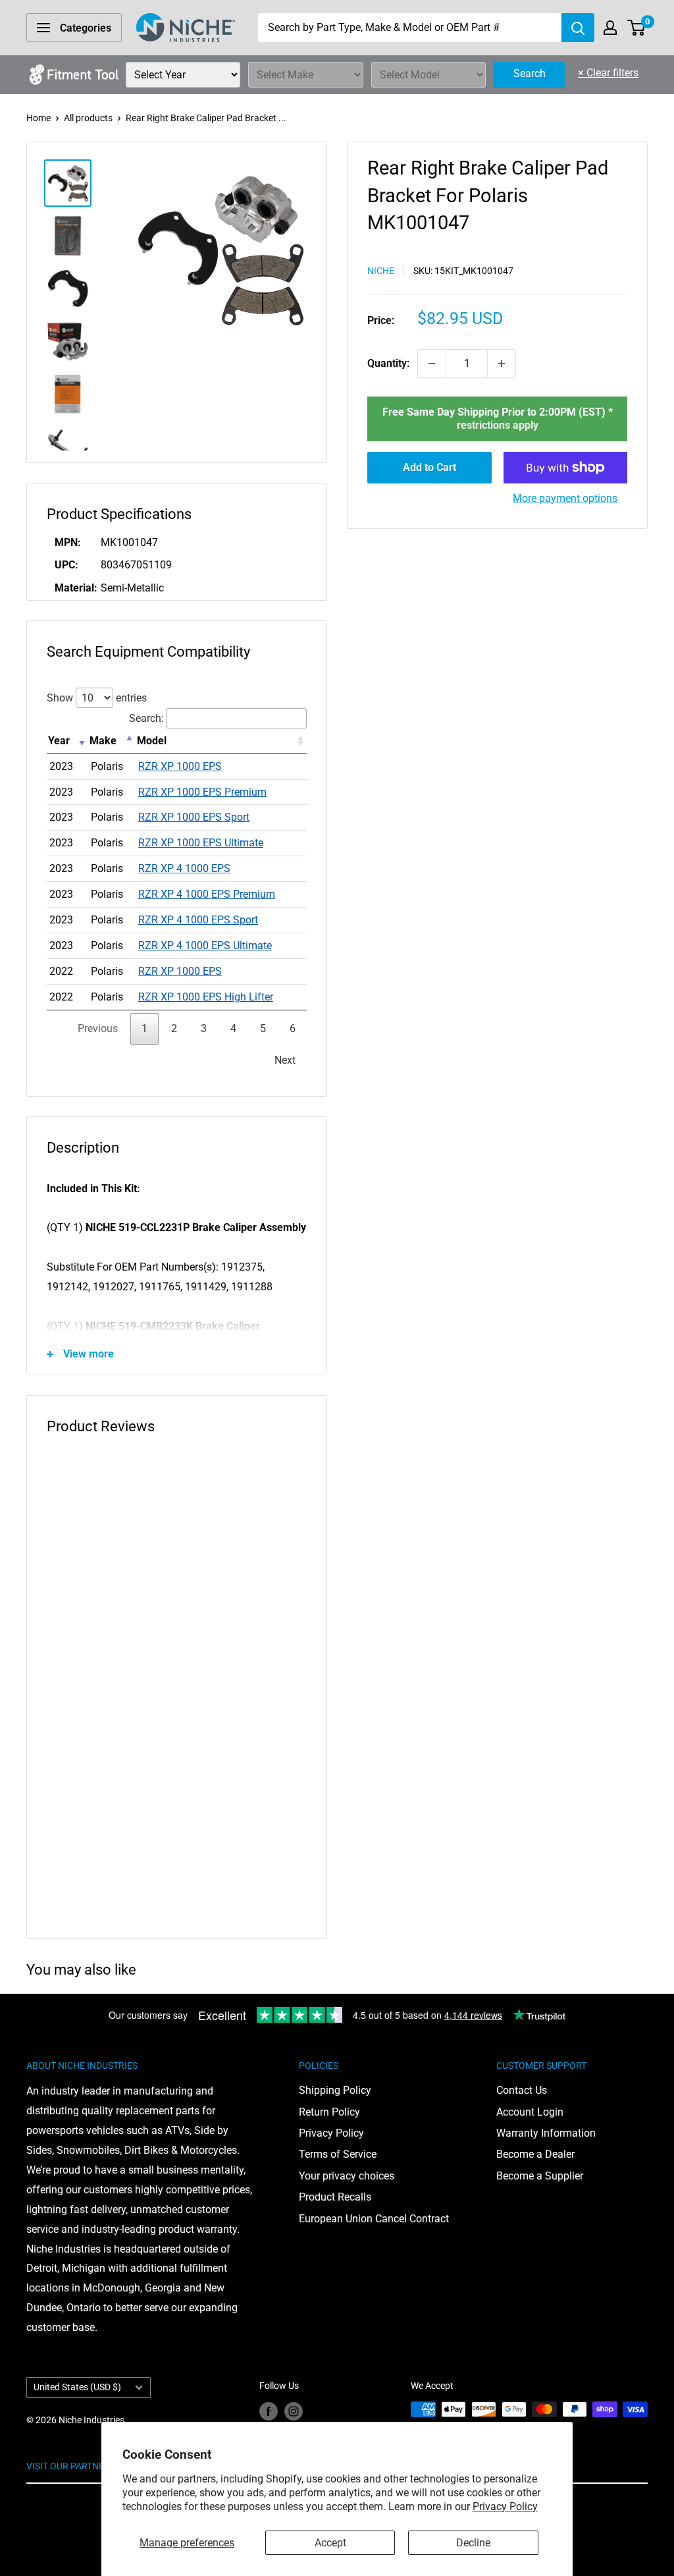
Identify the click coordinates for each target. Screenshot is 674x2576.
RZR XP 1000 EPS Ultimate (201, 843)
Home (39, 118)
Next (285, 1060)
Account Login (530, 2112)
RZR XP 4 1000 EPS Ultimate (205, 945)
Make (103, 741)
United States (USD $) (77, 2387)
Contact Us (522, 2090)
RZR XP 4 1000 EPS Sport (198, 920)
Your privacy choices (347, 2176)
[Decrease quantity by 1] (432, 364)
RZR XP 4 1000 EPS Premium (207, 894)
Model (152, 741)
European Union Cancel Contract (374, 2219)
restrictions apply (498, 425)
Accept (330, 2543)
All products (88, 118)
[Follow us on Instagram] (294, 2411)
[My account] (610, 28)
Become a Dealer (535, 2154)
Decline (473, 2543)
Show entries (97, 698)
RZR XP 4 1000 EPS (184, 868)
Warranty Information (546, 2133)
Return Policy (329, 2112)
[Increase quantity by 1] (502, 364)
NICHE (381, 271)
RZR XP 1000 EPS (180, 766)
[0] (637, 28)
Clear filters (608, 73)
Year (59, 741)
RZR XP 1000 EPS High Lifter (206, 997)
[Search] (578, 28)
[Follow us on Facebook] (269, 2411)
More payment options (565, 498)
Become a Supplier (540, 2176)
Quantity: (388, 363)
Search (530, 73)
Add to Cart (429, 467)
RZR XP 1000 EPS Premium (202, 792)
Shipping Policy (335, 2090)
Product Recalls (335, 2197)
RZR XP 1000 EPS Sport (194, 817)
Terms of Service (338, 2154)
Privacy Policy (505, 2507)
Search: (146, 718)
